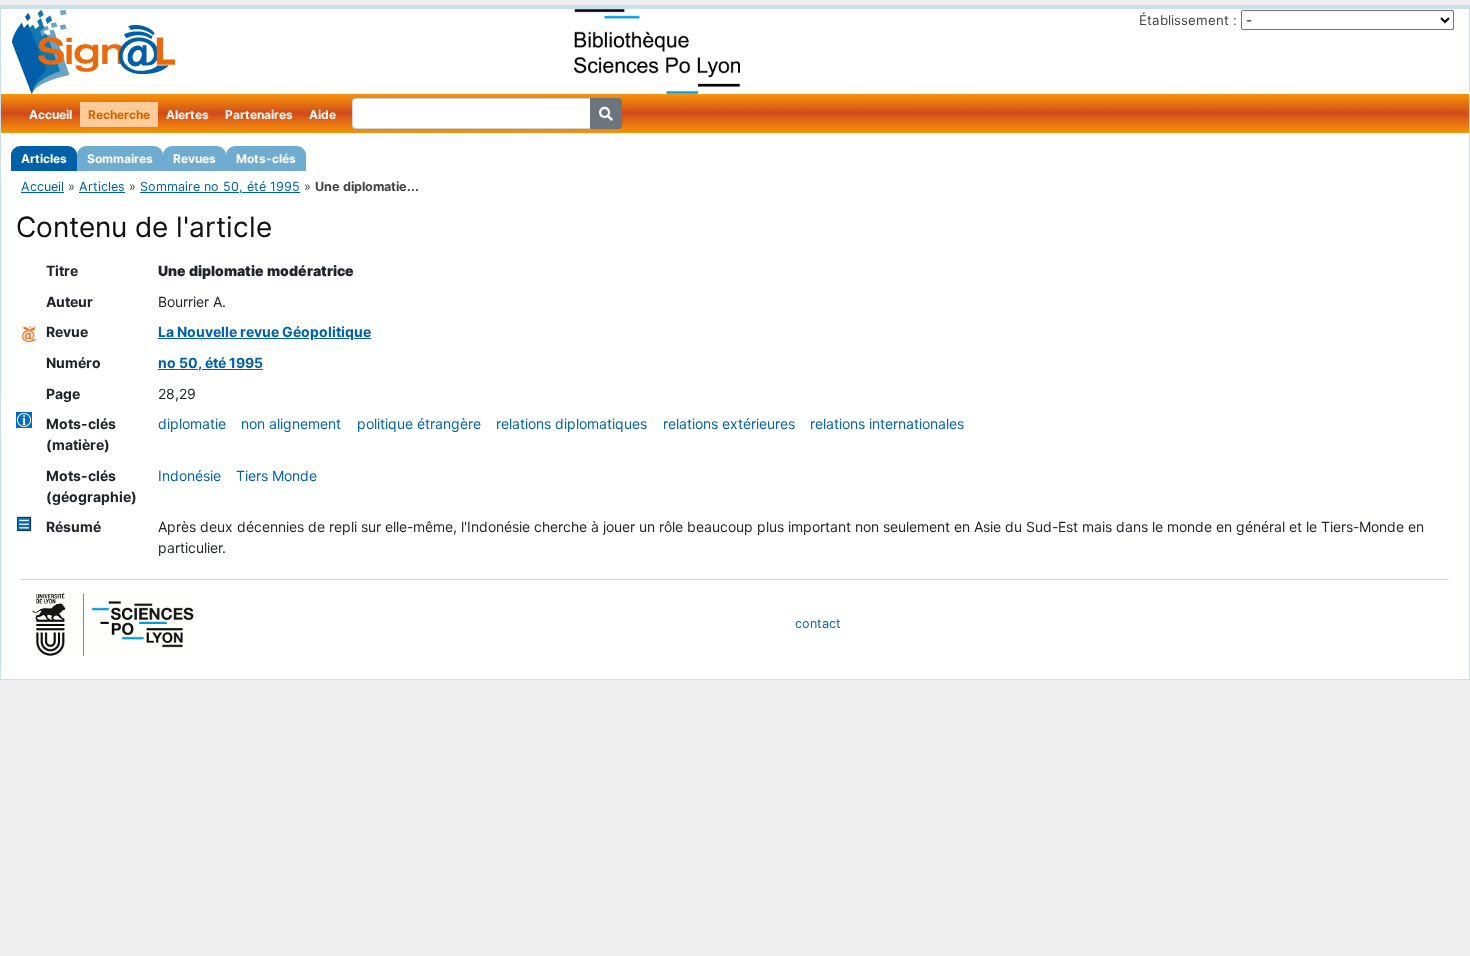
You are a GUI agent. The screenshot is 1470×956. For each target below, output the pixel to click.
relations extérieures (729, 423)
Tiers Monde (276, 475)
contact (818, 623)
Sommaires (120, 158)
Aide (322, 114)
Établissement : (1188, 20)
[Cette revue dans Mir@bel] (29, 331)
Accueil (50, 114)
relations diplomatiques (571, 423)
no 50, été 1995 (210, 362)
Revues (194, 158)
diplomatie (192, 423)
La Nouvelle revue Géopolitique (264, 331)
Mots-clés (266, 158)
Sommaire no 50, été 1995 (220, 186)
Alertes (187, 114)
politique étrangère (419, 423)
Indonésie (189, 475)
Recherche (119, 114)
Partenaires (259, 114)
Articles (44, 158)
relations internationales (887, 423)
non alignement (291, 423)
